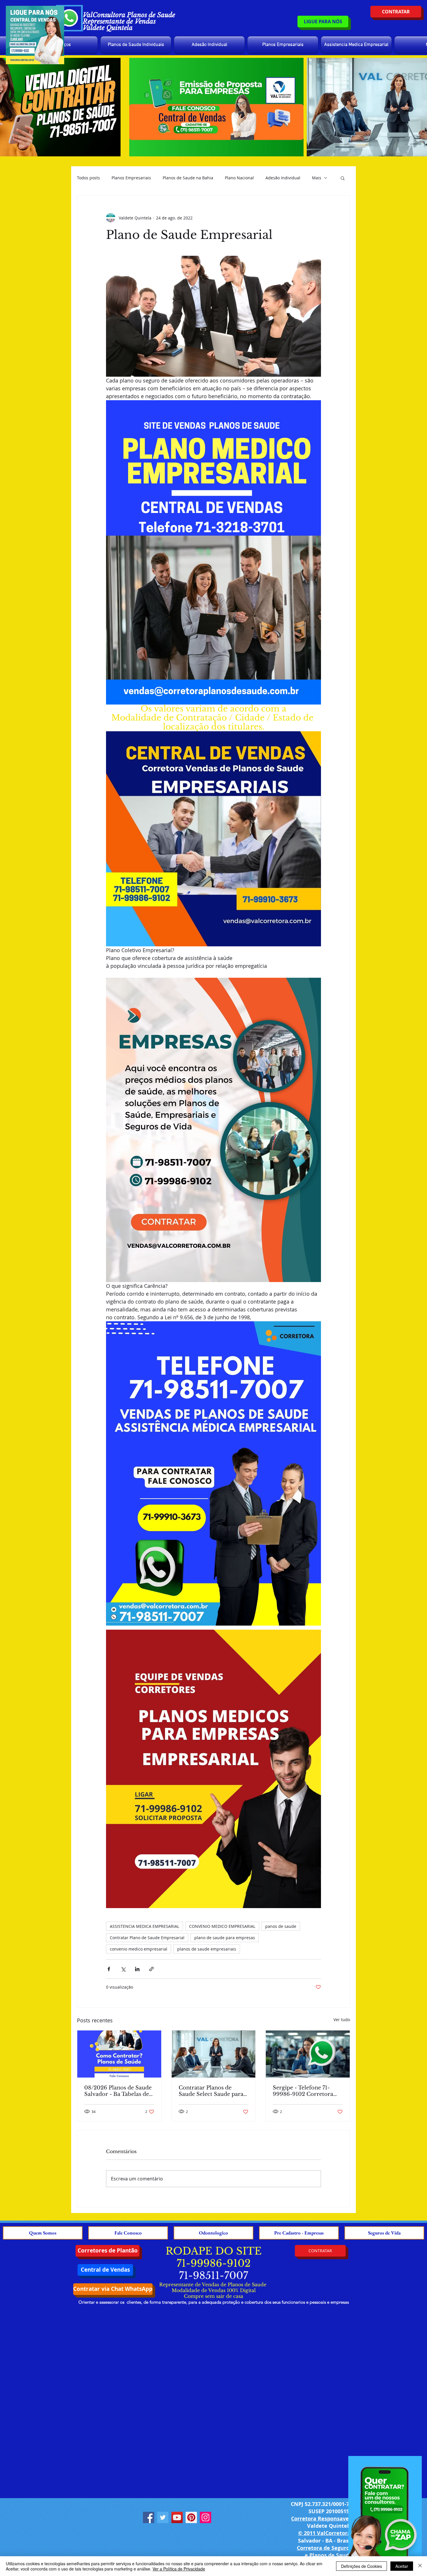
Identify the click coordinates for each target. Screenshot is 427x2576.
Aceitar (402, 2566)
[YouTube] (177, 2517)
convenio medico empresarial (139, 1949)
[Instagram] (206, 2517)
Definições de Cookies (361, 2566)
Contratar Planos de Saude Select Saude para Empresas (211, 2091)
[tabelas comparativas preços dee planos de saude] (119, 2054)
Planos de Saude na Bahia (188, 178)
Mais (317, 178)
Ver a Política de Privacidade (179, 2569)
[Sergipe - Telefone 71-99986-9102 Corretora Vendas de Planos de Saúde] (308, 2054)
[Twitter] (163, 2517)
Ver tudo (342, 2020)
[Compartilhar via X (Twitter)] (123, 1969)
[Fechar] (420, 2566)
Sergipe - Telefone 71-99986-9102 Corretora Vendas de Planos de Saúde (303, 2091)
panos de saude (281, 1926)
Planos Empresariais (131, 178)
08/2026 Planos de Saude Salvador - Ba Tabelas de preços (118, 2091)
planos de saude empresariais (207, 1949)
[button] (343, 178)
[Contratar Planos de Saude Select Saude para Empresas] (214, 2054)
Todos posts (88, 178)
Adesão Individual (283, 178)
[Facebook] (149, 2517)
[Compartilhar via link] (151, 1969)
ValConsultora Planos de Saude (129, 15)
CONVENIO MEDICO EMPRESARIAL (222, 1926)
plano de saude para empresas (225, 1938)
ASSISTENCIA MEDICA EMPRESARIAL (145, 1926)
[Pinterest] (191, 2517)
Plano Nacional (239, 178)
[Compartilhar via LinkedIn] (137, 1969)
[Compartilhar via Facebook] (109, 1969)
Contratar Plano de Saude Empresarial (147, 1938)
